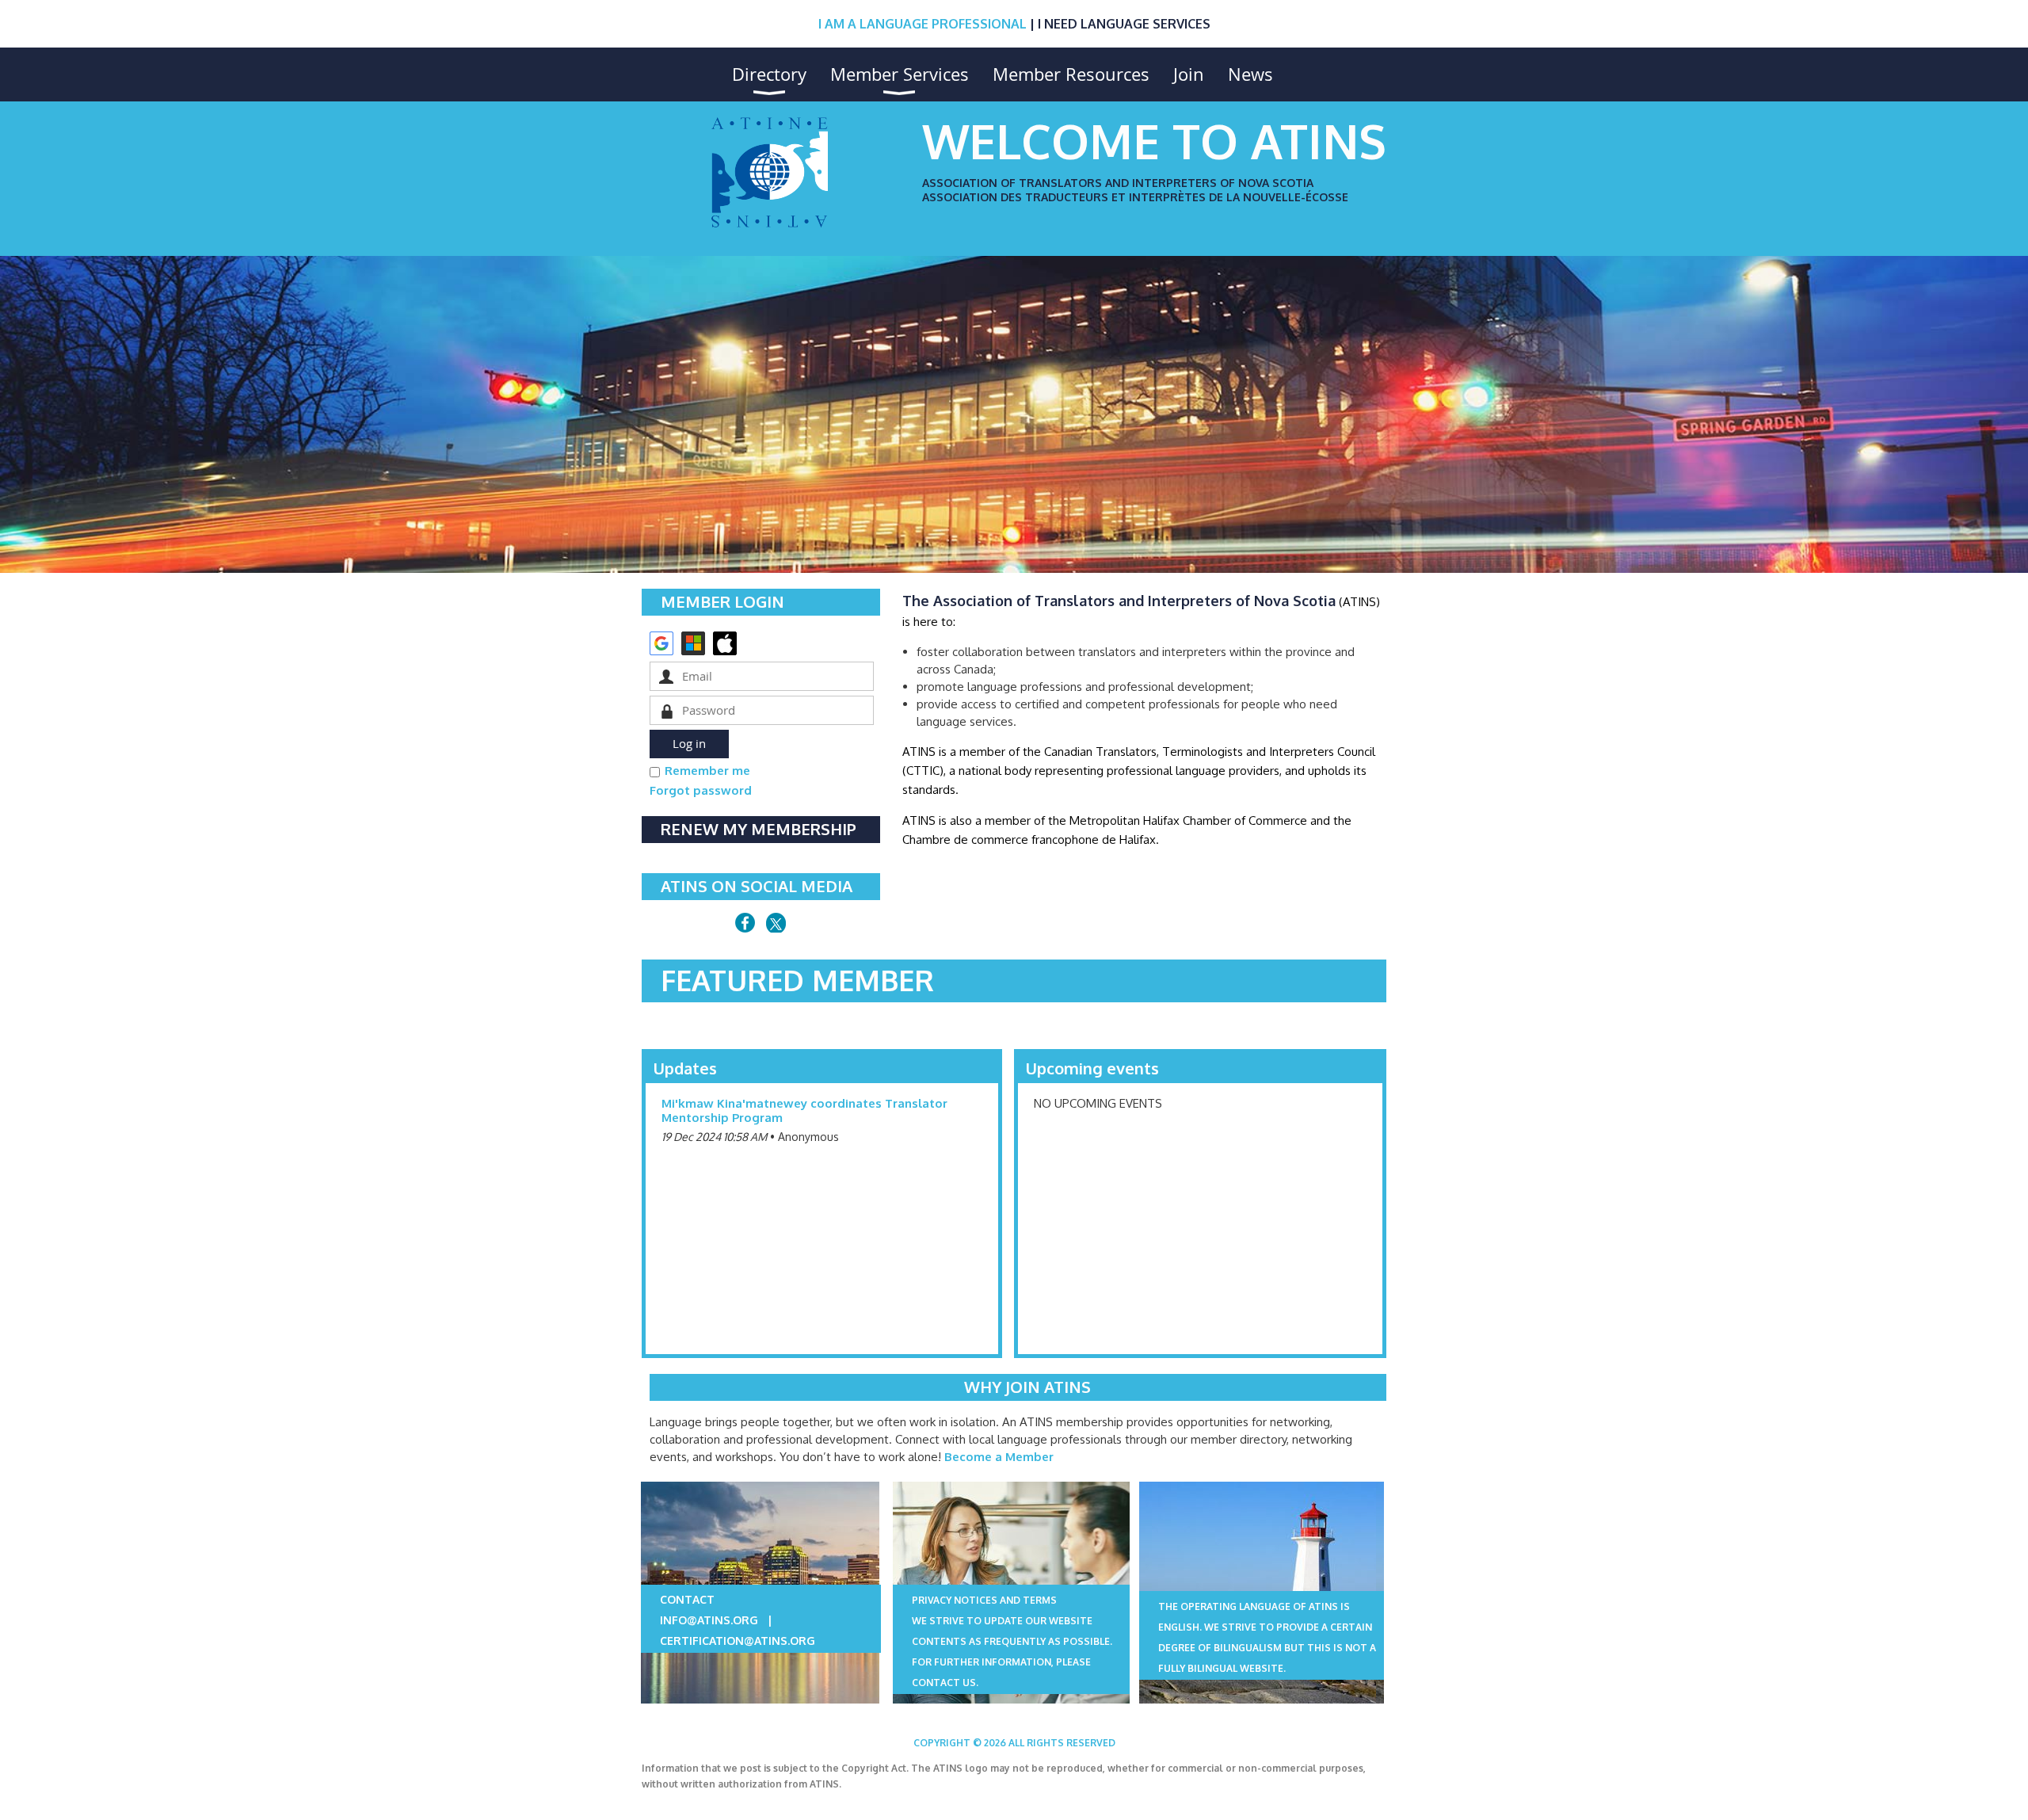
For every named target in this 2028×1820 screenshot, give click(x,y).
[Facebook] (745, 923)
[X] (776, 923)
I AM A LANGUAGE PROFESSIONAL (923, 24)
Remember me (707, 771)
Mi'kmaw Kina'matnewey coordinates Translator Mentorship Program (804, 1110)
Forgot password (701, 790)
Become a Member (999, 1457)
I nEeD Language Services (1124, 24)
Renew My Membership (759, 829)
